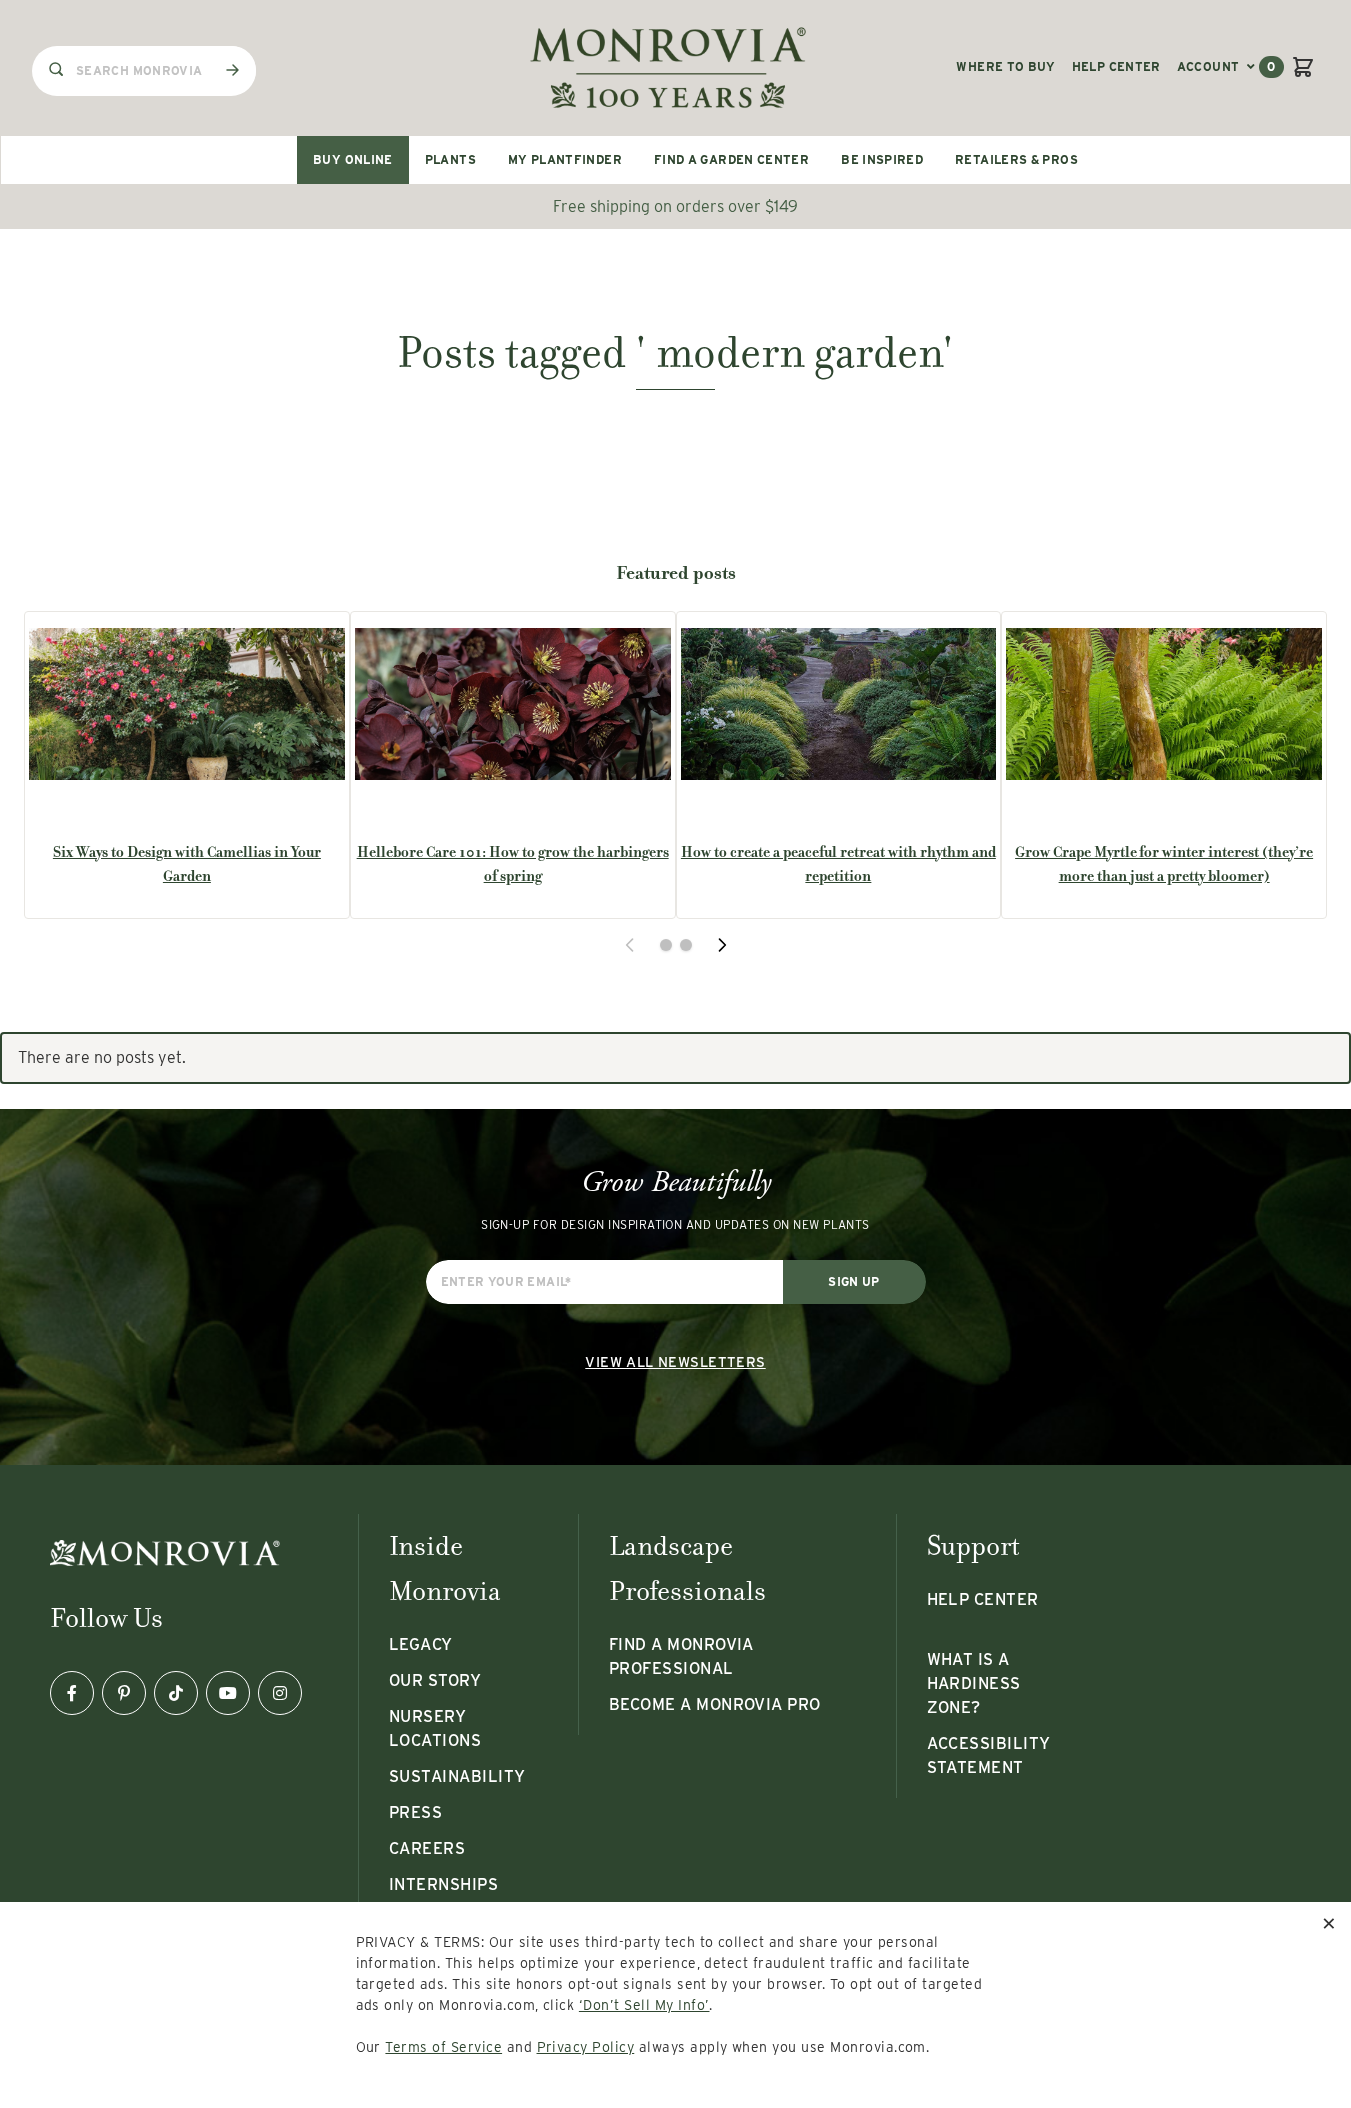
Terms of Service (443, 2047)
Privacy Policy (586, 2047)
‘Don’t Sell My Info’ (644, 2005)
